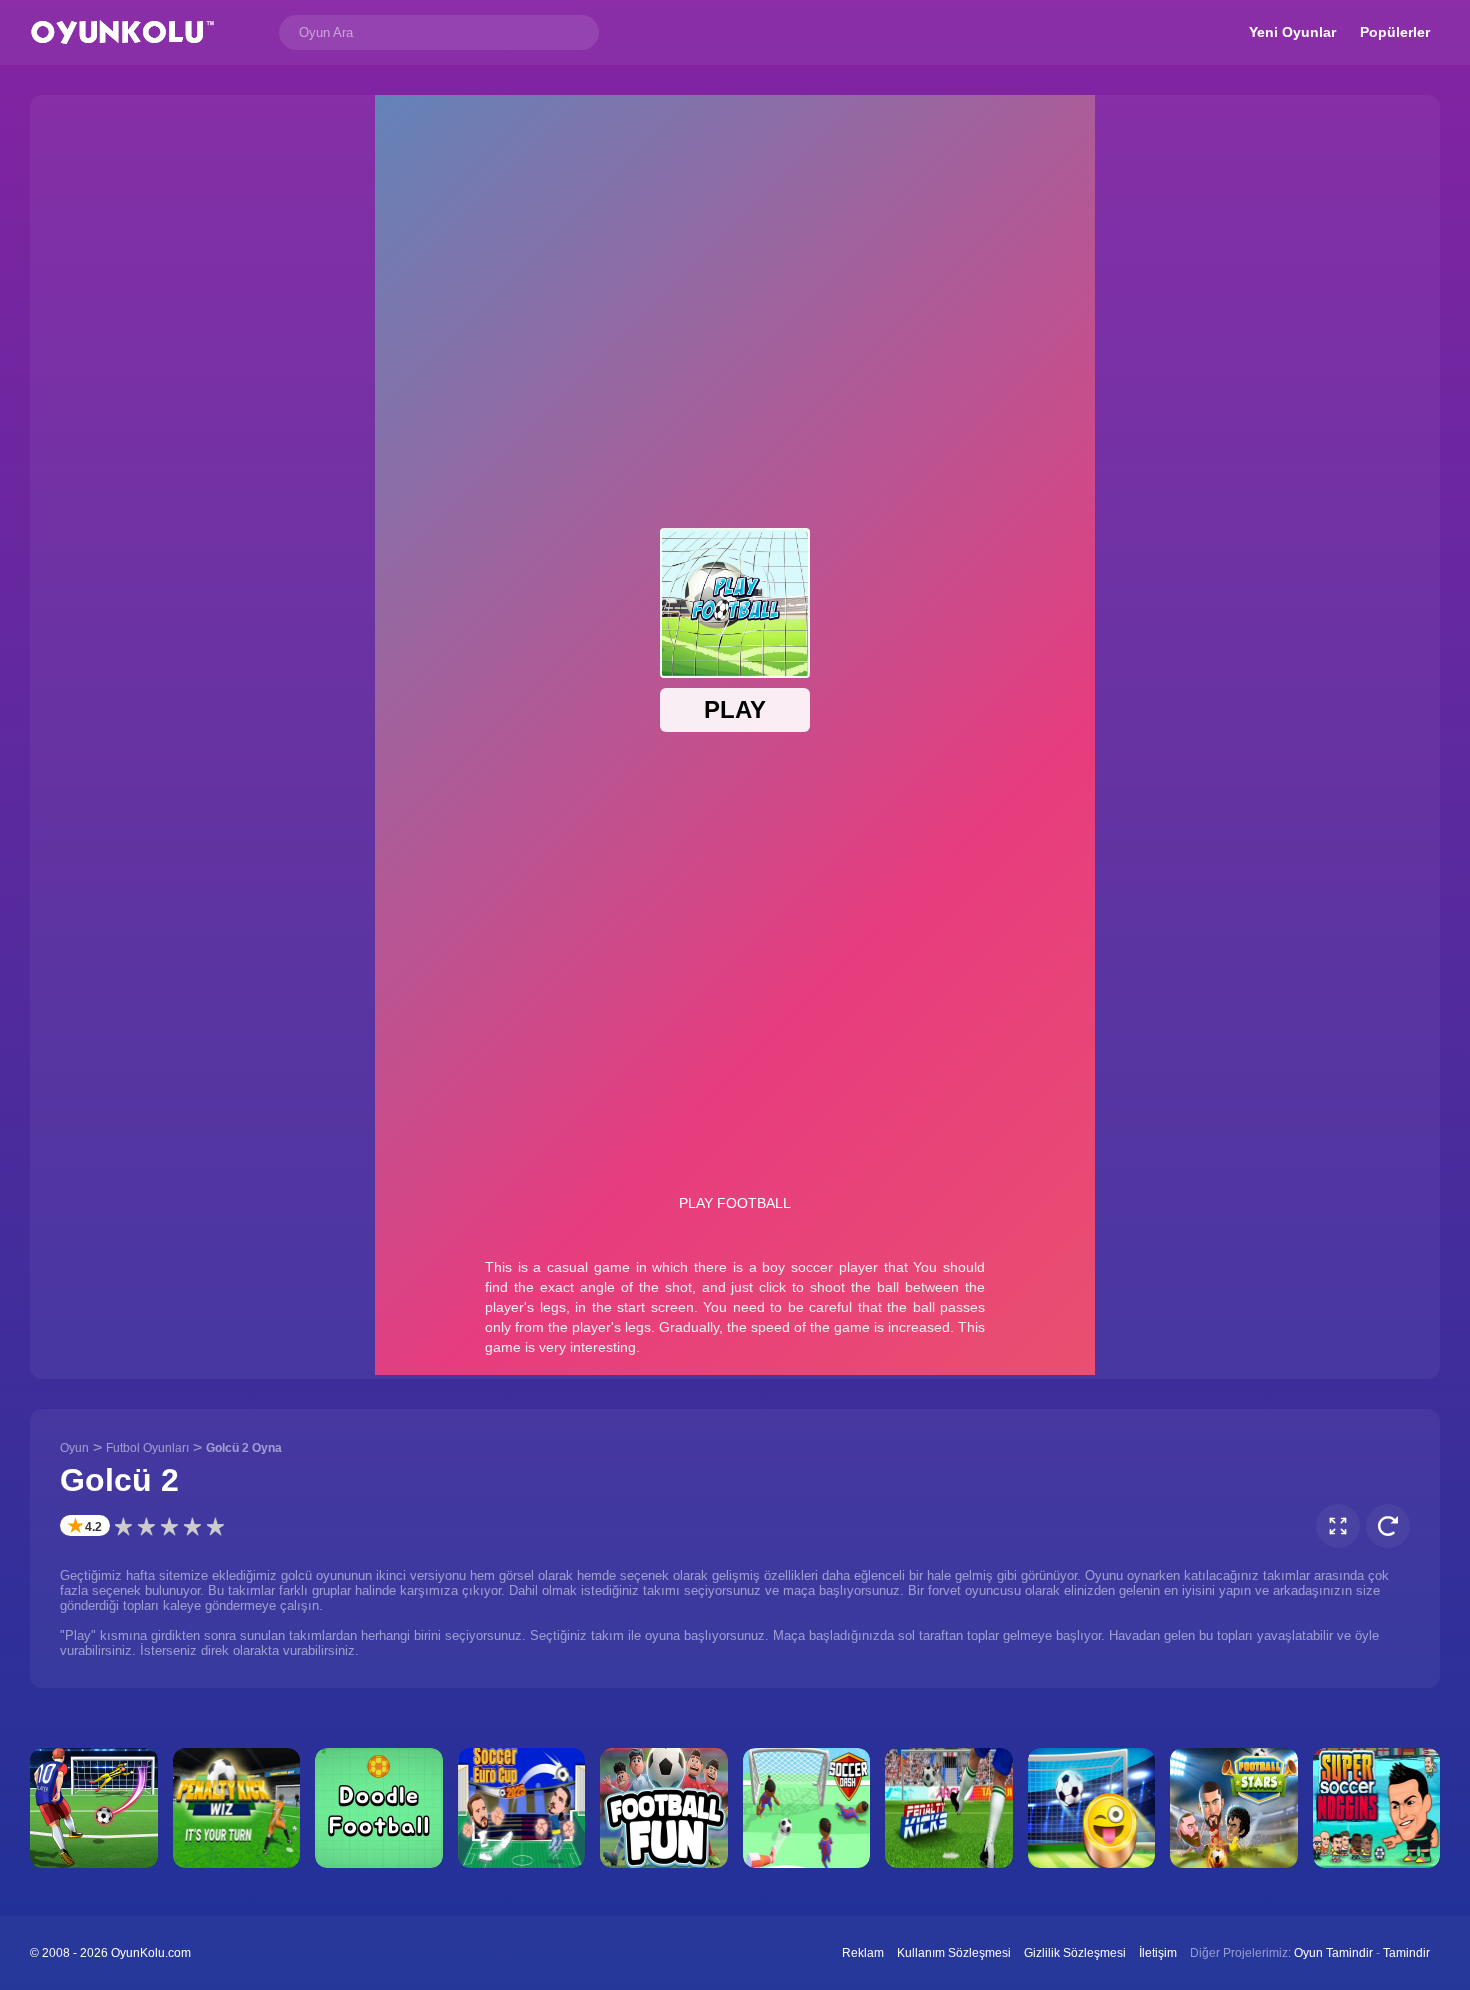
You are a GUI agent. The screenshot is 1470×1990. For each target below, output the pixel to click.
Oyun (74, 1448)
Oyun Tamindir (1333, 1953)
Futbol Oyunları (147, 1448)
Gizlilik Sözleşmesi (1075, 1953)
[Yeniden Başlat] (1388, 1526)
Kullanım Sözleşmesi (954, 1953)
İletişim (1158, 1953)
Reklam (863, 1953)
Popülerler (1395, 32)
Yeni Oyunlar (1292, 32)
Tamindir (1406, 1953)
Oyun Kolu (122, 32)
